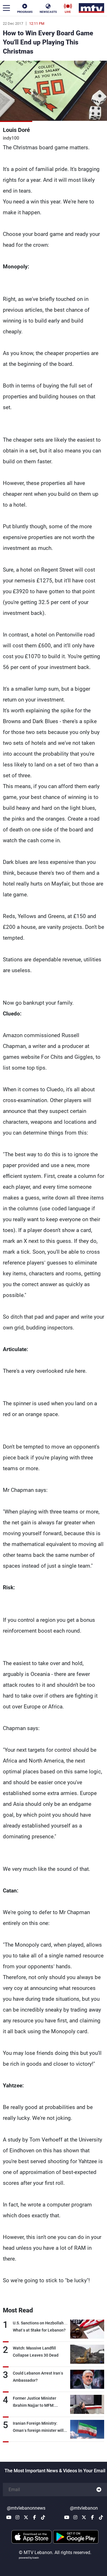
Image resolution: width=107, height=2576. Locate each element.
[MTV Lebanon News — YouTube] (9, 2517)
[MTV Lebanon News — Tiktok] (43, 2517)
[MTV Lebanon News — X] (26, 2517)
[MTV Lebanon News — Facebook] (35, 2517)
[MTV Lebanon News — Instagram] (17, 2517)
